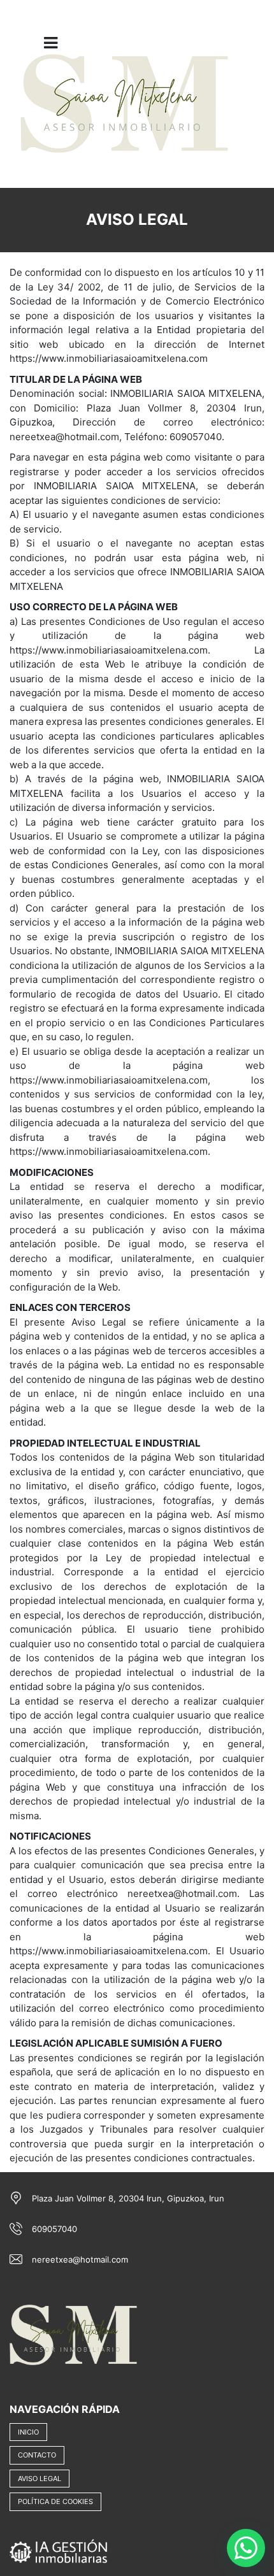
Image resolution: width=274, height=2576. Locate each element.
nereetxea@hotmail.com (80, 2259)
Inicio (28, 2432)
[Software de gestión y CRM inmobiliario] (59, 2551)
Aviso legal (40, 2479)
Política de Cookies (55, 2501)
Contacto (37, 2455)
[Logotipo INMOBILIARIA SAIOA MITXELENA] (125, 112)
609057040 (54, 2229)
